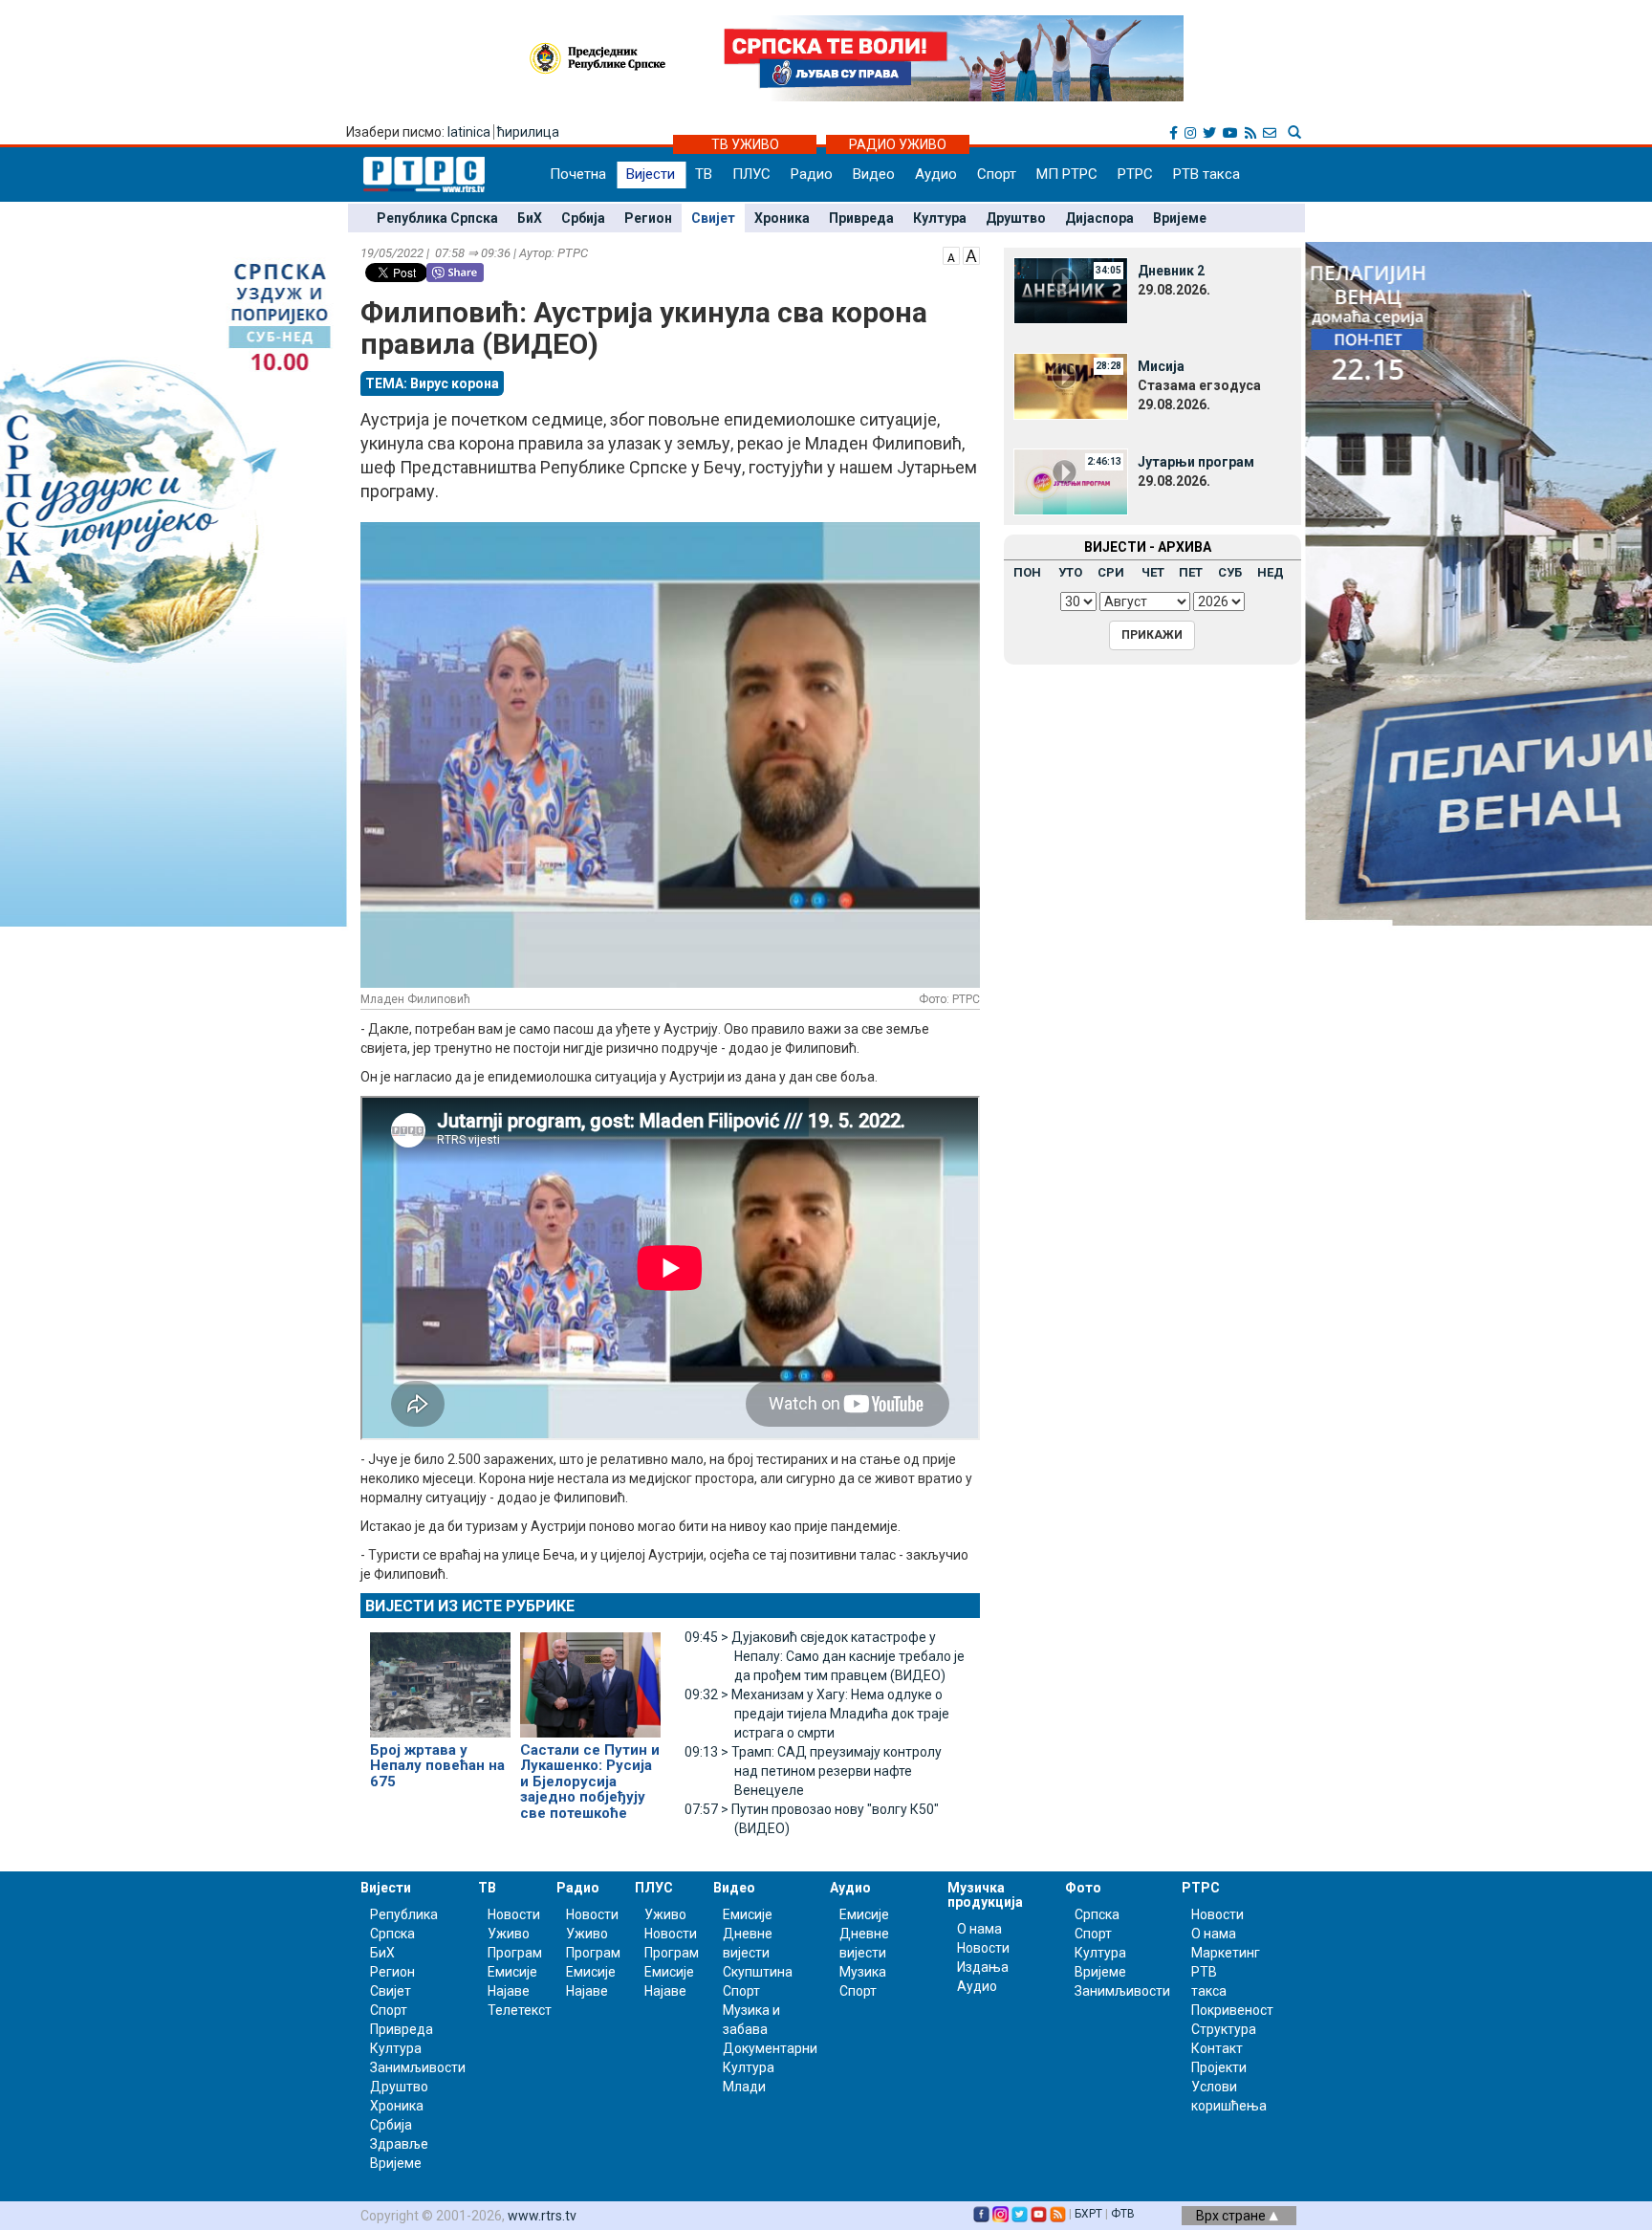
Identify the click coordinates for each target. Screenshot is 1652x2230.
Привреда (861, 218)
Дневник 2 (1171, 271)
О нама (979, 1929)
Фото (1083, 1888)
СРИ (1111, 572)
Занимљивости (418, 2067)
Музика (863, 1972)
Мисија (1161, 366)
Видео (874, 174)
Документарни (770, 2048)
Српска (1097, 1914)
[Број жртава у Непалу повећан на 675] (440, 1676)
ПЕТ (1191, 572)
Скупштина (758, 1972)
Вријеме (1180, 218)
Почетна (578, 174)
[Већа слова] (971, 254)
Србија (583, 218)
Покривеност (1232, 2010)
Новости (514, 1914)
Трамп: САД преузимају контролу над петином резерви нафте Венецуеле (813, 1771)
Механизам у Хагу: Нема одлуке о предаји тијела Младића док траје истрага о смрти (817, 1714)
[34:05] (1071, 290)
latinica (469, 132)
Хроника (782, 218)
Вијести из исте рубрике (470, 1606)
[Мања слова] (951, 254)
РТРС (1135, 174)
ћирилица (528, 132)
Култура (940, 218)
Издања (983, 1967)
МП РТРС (1067, 174)
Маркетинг (1226, 1953)
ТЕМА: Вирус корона (432, 383)
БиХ (530, 218)
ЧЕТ (1153, 572)
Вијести (651, 174)
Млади (744, 2087)
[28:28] (1071, 385)
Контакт (1217, 2048)
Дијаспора (1099, 218)
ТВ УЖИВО (745, 144)
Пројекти (1219, 2067)
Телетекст (520, 2010)
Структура (1224, 2029)
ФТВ (1123, 2214)
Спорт (997, 174)
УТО (1070, 572)
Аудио (936, 174)
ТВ (704, 174)
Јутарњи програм (1196, 462)
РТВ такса (1206, 174)
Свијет (713, 218)
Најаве (509, 1991)
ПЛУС (751, 174)
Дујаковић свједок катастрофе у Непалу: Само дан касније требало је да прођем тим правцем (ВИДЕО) (825, 1656)
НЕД (1271, 572)
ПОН (1027, 572)
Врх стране (1232, 2216)
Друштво (1016, 218)
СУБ (1230, 572)
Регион (648, 218)
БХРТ (1088, 2214)
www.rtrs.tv (542, 2216)
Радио (812, 174)
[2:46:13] (1071, 481)
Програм (515, 1953)
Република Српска (437, 218)
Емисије (512, 1972)
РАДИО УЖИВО (898, 144)
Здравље (399, 2144)
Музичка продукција (985, 1895)
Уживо (509, 1934)
